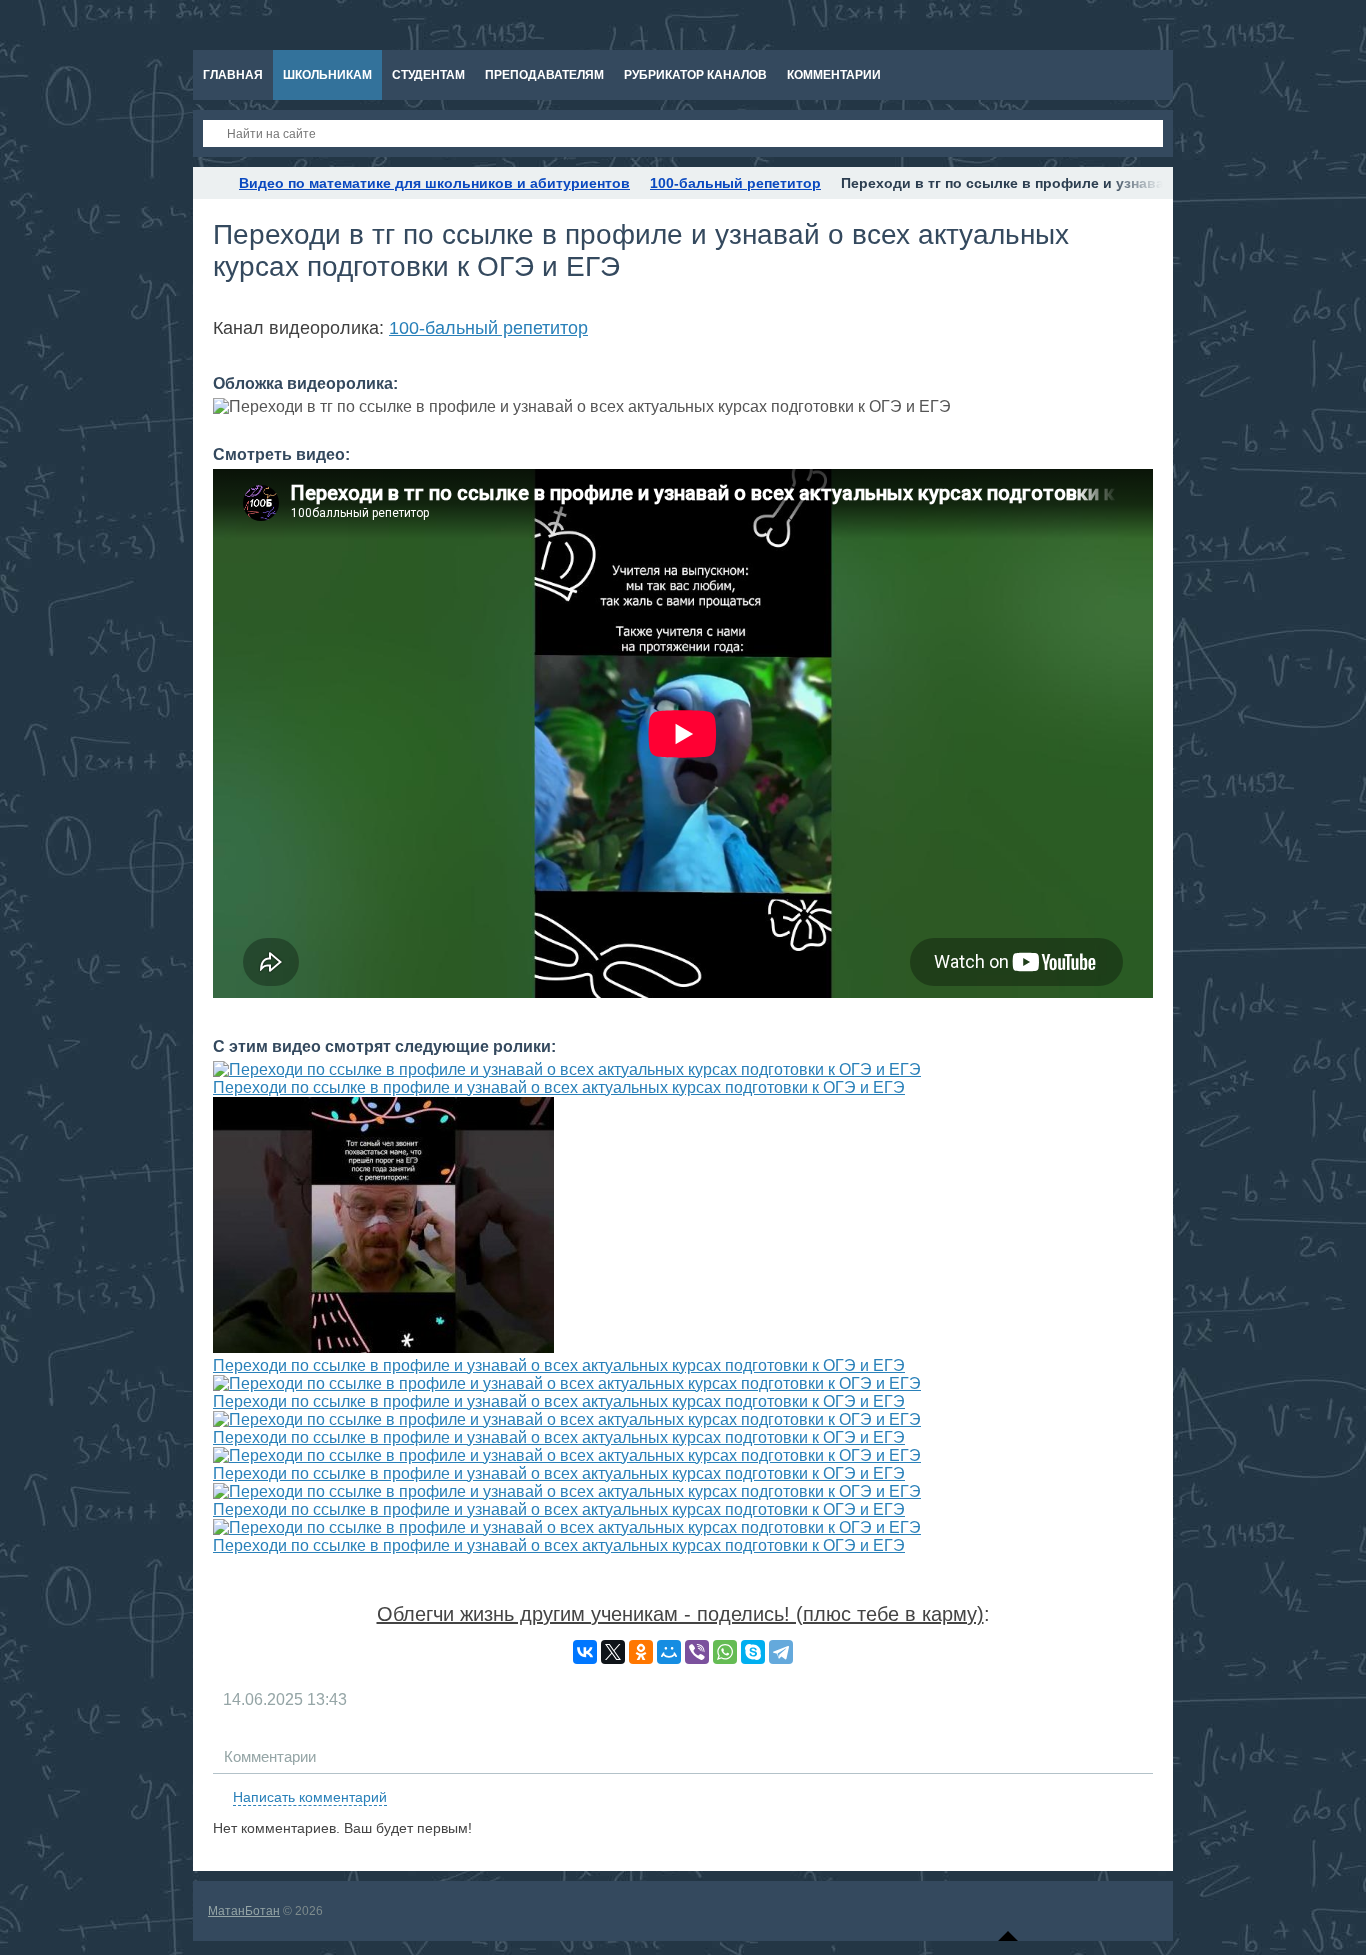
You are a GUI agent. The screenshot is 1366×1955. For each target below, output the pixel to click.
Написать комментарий (310, 1797)
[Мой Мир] (669, 1652)
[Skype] (753, 1652)
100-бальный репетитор (488, 328)
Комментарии (270, 1756)
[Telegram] (781, 1652)
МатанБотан (244, 1911)
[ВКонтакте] (585, 1652)
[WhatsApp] (725, 1652)
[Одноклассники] (641, 1652)
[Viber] (697, 1652)
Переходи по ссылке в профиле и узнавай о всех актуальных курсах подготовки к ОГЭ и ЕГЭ (559, 1087)
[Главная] (211, 183)
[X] (613, 1652)
